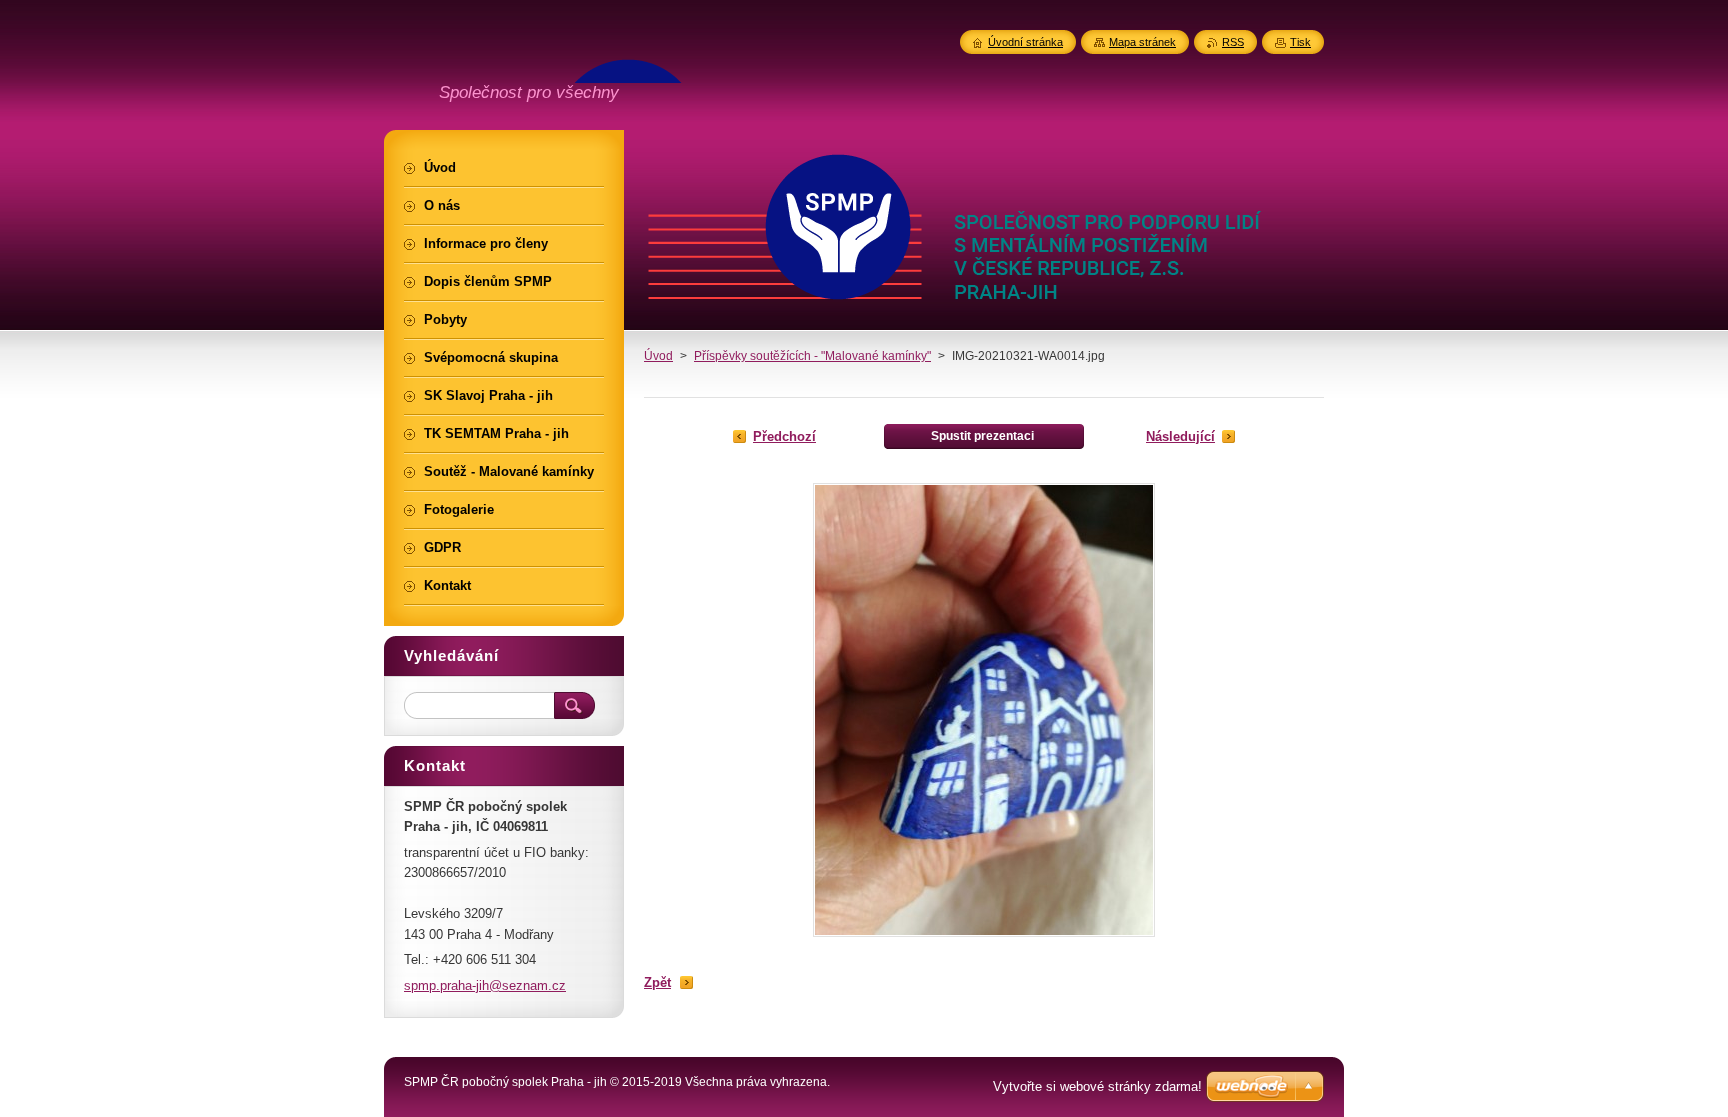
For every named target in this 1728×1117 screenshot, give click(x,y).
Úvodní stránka (1025, 42)
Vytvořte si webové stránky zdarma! (1097, 1086)
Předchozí (784, 436)
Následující (1180, 436)
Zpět (657, 982)
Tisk (1300, 42)
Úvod (658, 356)
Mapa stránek (1142, 42)
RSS (1233, 42)
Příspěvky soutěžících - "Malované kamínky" (812, 356)
